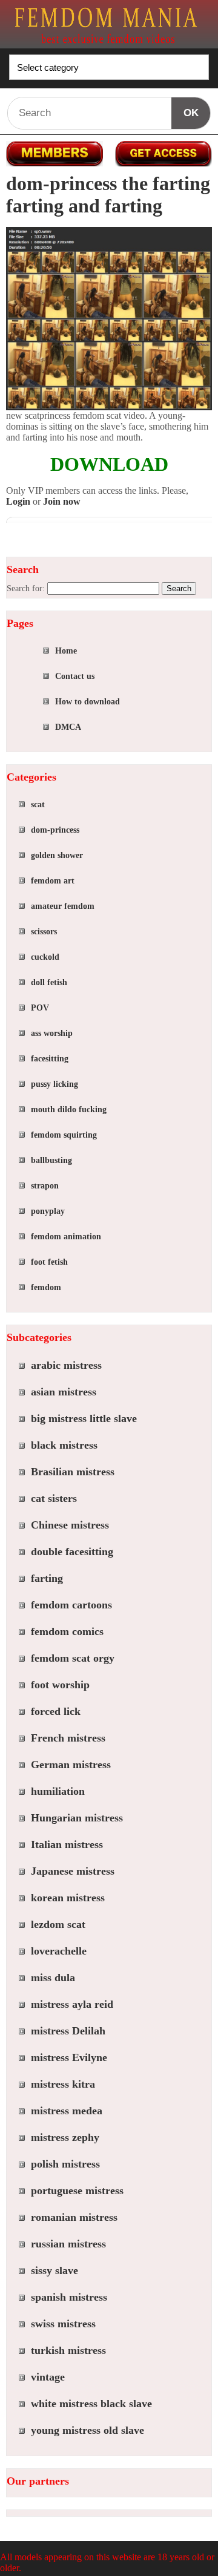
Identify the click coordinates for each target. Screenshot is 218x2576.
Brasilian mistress (73, 1472)
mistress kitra (63, 2084)
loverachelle (59, 1951)
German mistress (71, 1765)
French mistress (68, 1738)
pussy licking (54, 1084)
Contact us (75, 676)
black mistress (64, 1445)
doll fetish (49, 982)
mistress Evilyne (69, 2057)
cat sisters (54, 1498)
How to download (88, 702)
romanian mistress (74, 2217)
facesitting (50, 1059)
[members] (54, 154)
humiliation (58, 1791)
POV (40, 1008)
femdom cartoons (71, 1605)
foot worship (60, 1685)
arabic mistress (66, 1365)
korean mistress (68, 1898)
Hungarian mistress (77, 1818)
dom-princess (55, 830)
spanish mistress (69, 2297)
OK (191, 113)
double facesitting (72, 1552)
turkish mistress (68, 2350)
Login (18, 501)
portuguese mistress (77, 2191)
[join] (163, 154)
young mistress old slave (88, 2430)
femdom (46, 1287)
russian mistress (68, 2244)
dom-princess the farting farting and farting (108, 195)
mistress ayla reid (72, 2004)
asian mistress (64, 1392)
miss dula (53, 1978)
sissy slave (54, 2270)
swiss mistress (63, 2324)
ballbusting (51, 1160)
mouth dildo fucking (69, 1109)
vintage (48, 2377)
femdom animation (66, 1237)
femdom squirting (64, 1135)
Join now (62, 501)
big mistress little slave (84, 1418)
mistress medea (67, 2111)
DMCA (68, 727)
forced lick (56, 1711)
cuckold (45, 957)
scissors (44, 932)
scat (38, 805)
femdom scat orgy (73, 1658)
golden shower (57, 855)
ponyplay (48, 1211)
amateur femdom (63, 906)
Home (66, 651)
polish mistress (65, 2164)
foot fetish (49, 1262)
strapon (45, 1186)
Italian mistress (67, 1844)
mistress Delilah (68, 2031)
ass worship (52, 1033)
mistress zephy (65, 2137)
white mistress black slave (91, 2404)
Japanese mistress (73, 1871)
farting (47, 1578)
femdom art (53, 881)
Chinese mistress (70, 1525)
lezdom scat (58, 1924)
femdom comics (67, 1631)
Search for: (26, 588)
